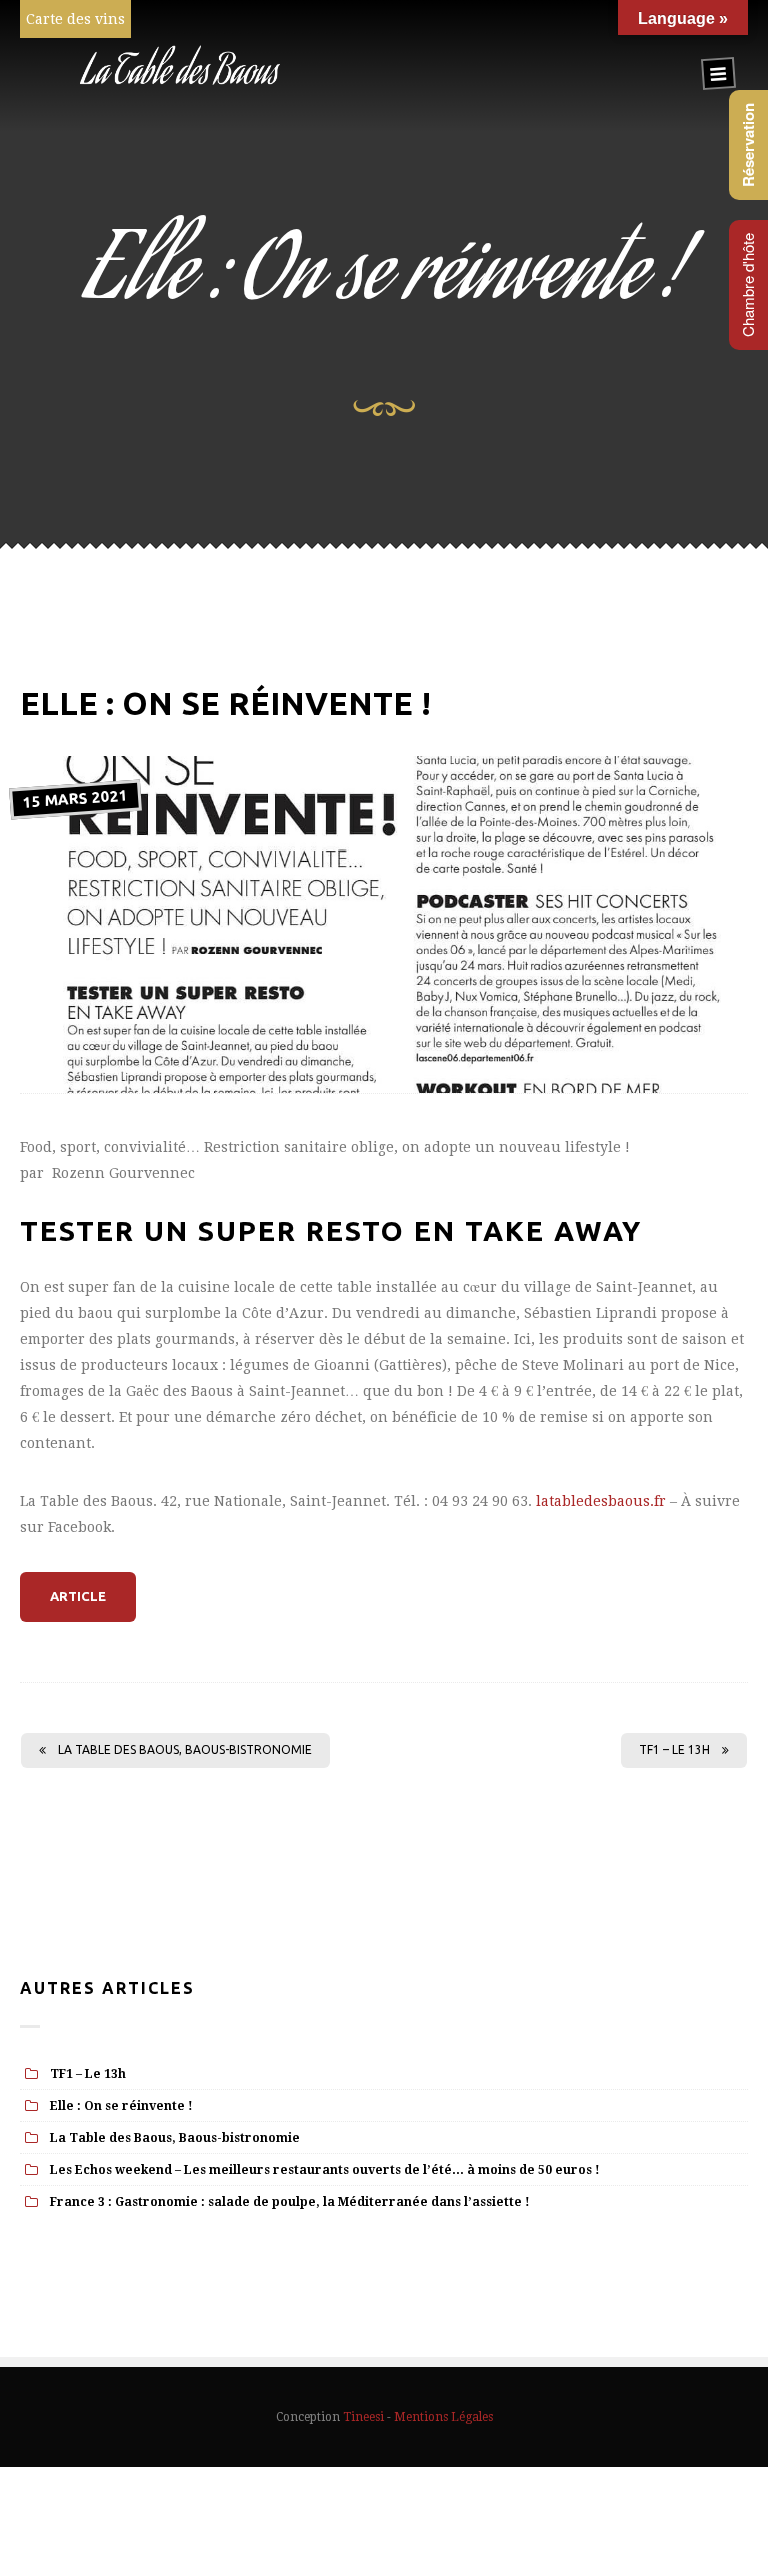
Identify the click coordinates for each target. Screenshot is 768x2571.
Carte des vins (75, 19)
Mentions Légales (443, 2417)
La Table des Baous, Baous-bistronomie (185, 1749)
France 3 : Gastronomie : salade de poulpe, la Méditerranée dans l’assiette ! (290, 2202)
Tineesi (363, 2417)
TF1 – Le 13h (674, 1749)
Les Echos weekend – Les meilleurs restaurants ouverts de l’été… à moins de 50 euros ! (325, 2170)
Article (78, 1596)
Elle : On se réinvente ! (121, 2106)
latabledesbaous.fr (601, 1501)
